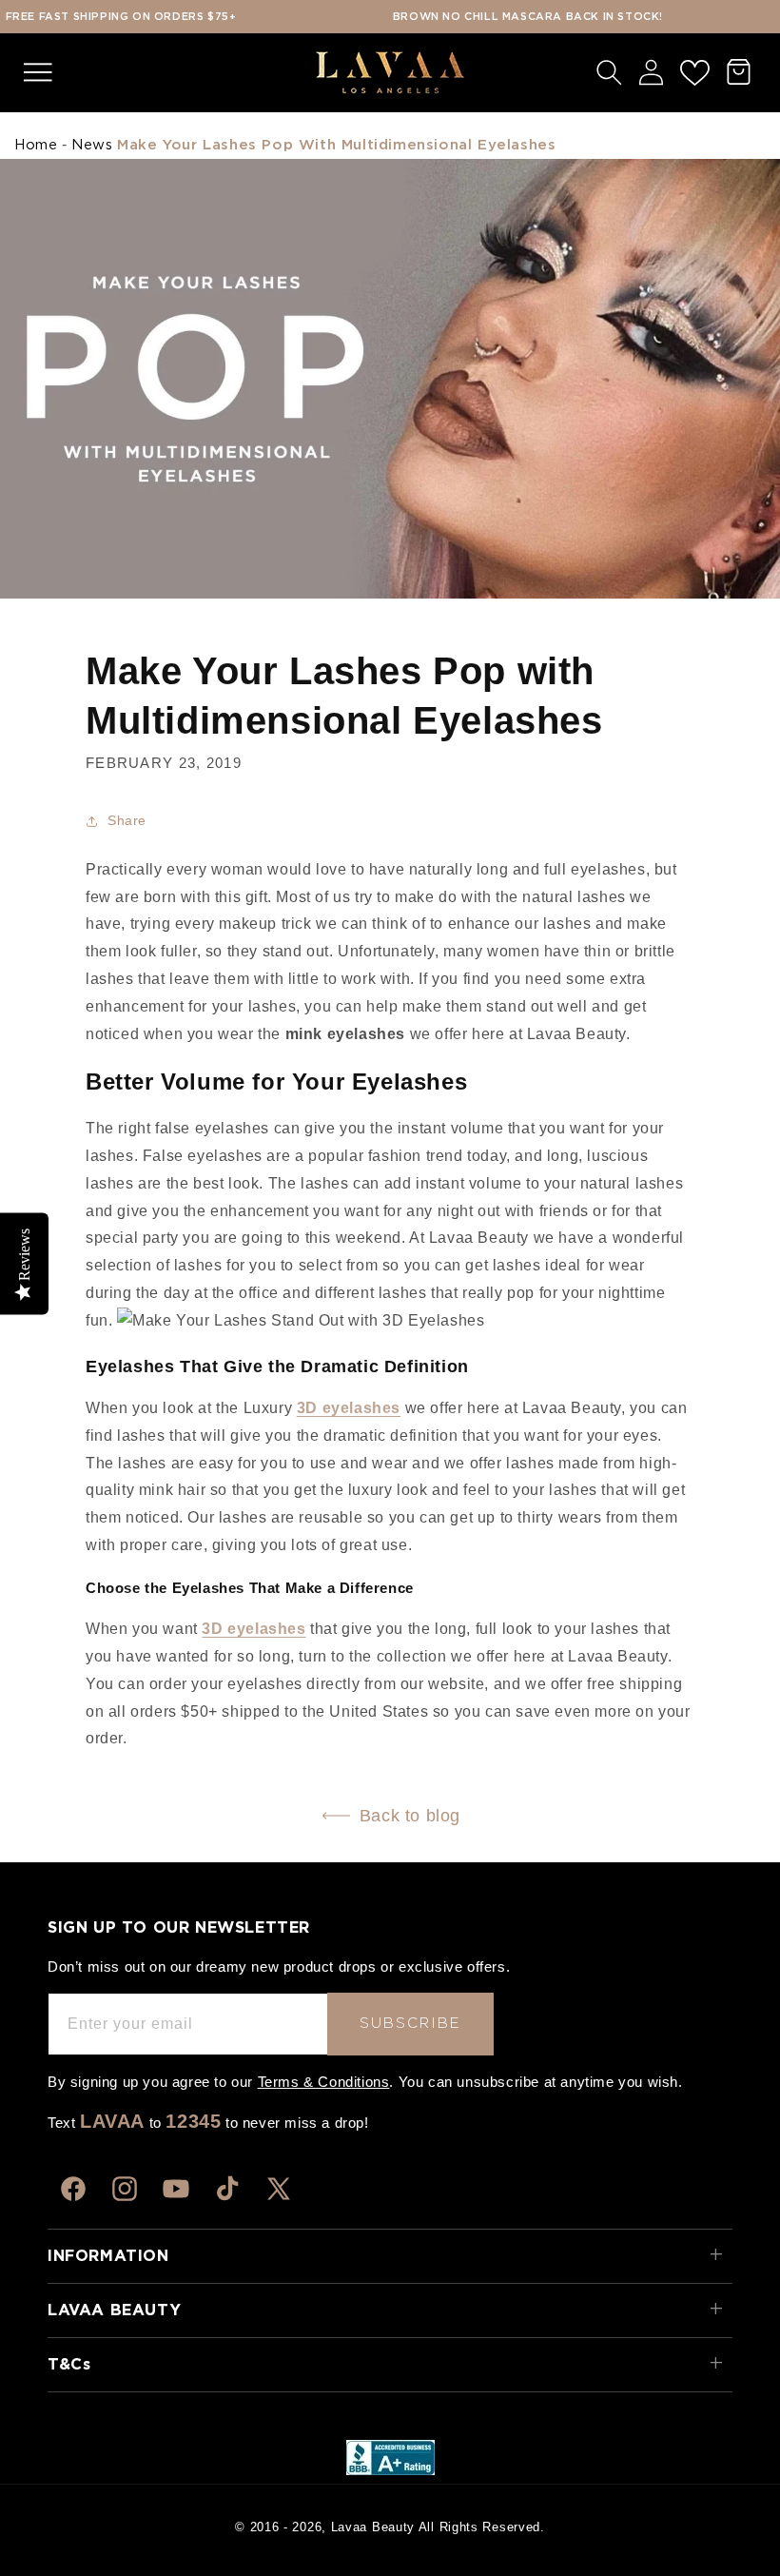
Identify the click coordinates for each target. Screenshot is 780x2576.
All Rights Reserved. (482, 2527)
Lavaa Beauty (373, 2527)
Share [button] (127, 820)
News (92, 145)
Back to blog (410, 1816)
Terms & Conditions (324, 2082)
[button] (38, 72)
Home (36, 145)
